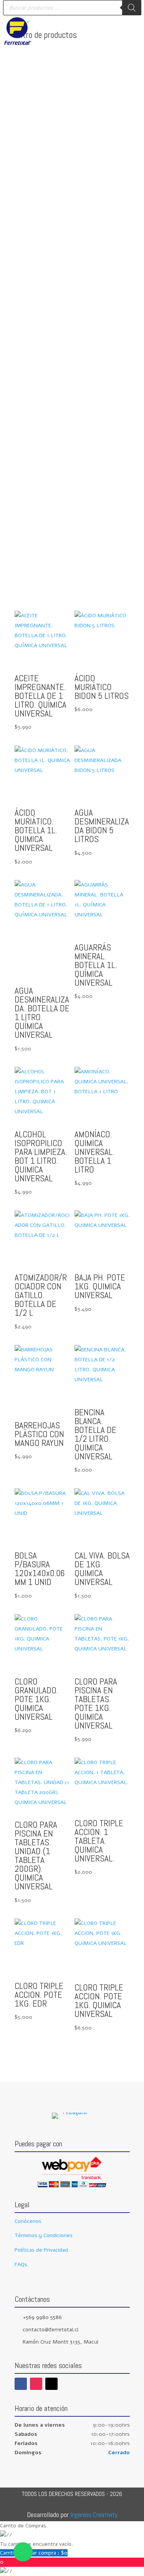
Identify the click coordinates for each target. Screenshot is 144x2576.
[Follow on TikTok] (51, 2384)
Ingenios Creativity (94, 2515)
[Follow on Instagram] (36, 2384)
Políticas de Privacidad (41, 2250)
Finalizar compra (43, 2553)
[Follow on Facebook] (21, 2384)
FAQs (21, 2264)
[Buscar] (132, 8)
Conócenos (28, 2221)
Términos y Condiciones (44, 2235)
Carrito (9, 2553)
